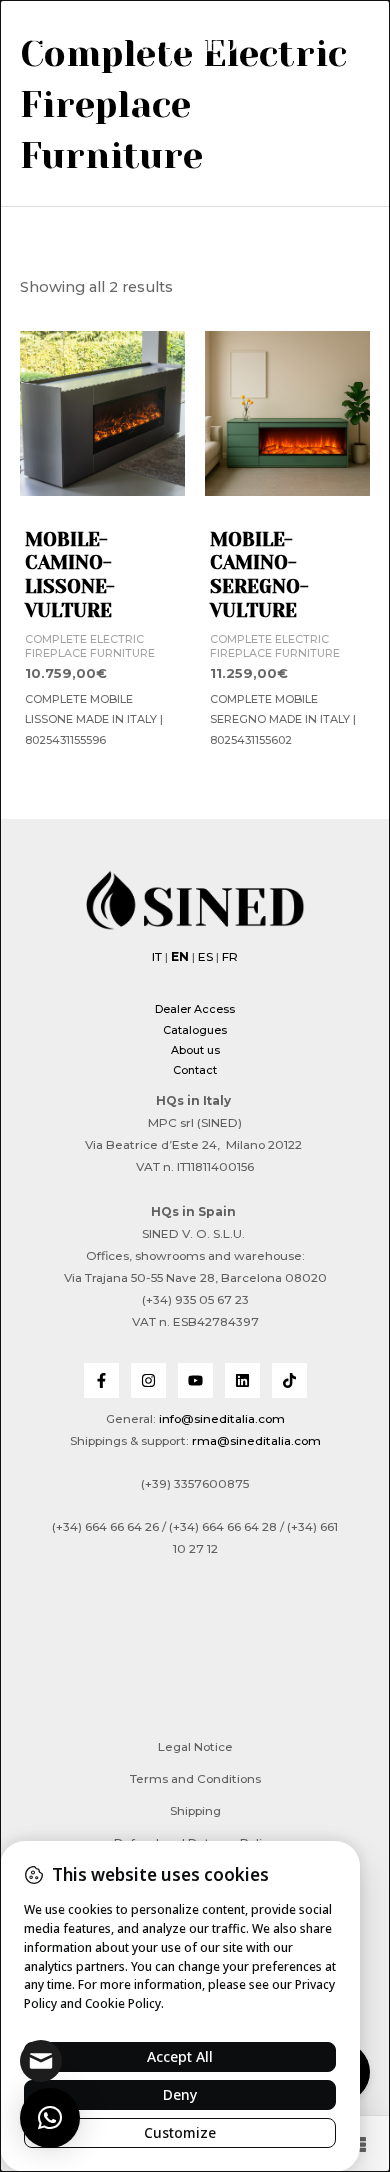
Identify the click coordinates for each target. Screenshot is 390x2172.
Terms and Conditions (195, 1779)
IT (157, 957)
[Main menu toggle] (40, 40)
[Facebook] (101, 1380)
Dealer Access (195, 1009)
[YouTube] (195, 1380)
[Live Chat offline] (41, 2061)
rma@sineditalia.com (256, 1441)
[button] (341, 43)
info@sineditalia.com (222, 1419)
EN (180, 957)
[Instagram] (148, 1380)
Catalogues (195, 1030)
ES (205, 957)
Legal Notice (195, 1747)
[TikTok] (289, 1380)
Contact (195, 1070)
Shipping (195, 1811)
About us (195, 1050)
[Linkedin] (242, 1380)
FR (230, 957)
